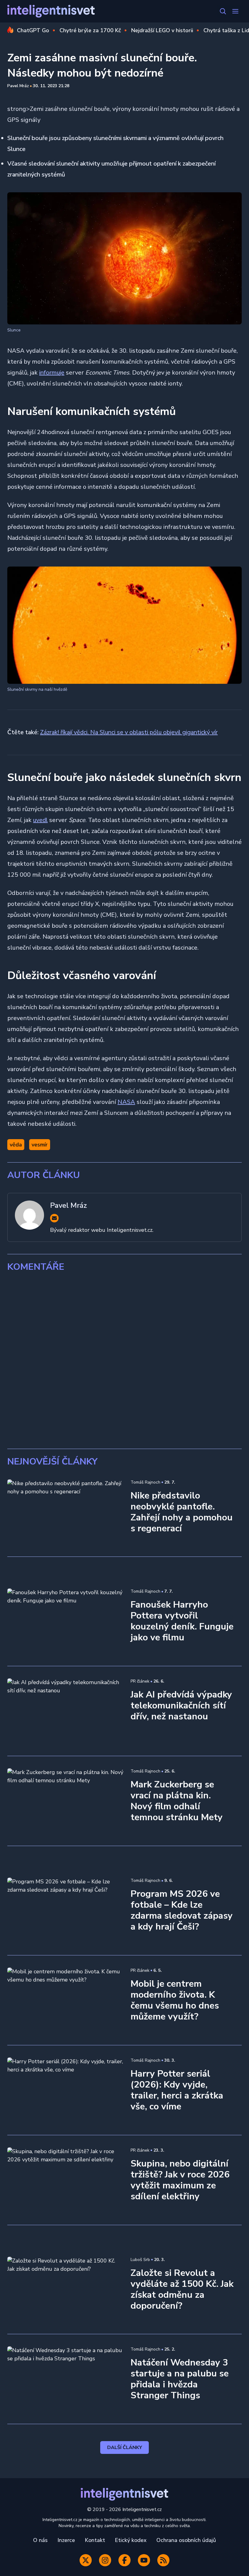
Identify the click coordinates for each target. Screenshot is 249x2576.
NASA (126, 1102)
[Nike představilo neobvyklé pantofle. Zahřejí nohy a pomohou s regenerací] (65, 1512)
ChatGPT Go (33, 30)
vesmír (40, 1145)
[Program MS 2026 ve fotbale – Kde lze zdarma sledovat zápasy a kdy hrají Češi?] (65, 1910)
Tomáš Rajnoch (145, 1482)
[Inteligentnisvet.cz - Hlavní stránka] (51, 11)
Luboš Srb (140, 2260)
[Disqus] (124, 1361)
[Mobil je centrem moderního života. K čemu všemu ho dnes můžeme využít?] (65, 2000)
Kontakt (95, 2540)
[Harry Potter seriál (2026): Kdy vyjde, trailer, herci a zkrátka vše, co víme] (65, 2090)
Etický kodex (131, 2540)
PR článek (140, 1681)
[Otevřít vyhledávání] (223, 11)
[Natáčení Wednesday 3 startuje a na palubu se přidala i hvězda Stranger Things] (65, 2379)
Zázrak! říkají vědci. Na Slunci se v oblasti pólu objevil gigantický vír (129, 732)
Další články (125, 2448)
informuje (52, 373)
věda (16, 1145)
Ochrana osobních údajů (186, 2540)
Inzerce (66, 2540)
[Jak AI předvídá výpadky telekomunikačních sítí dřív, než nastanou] (65, 1711)
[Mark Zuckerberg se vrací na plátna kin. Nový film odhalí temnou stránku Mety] (65, 1801)
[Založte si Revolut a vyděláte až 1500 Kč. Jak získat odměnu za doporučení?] (65, 2289)
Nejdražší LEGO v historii (162, 30)
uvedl (40, 820)
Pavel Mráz (18, 86)
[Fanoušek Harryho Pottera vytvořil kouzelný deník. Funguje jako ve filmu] (65, 1621)
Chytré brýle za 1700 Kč (90, 30)
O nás (40, 2540)
